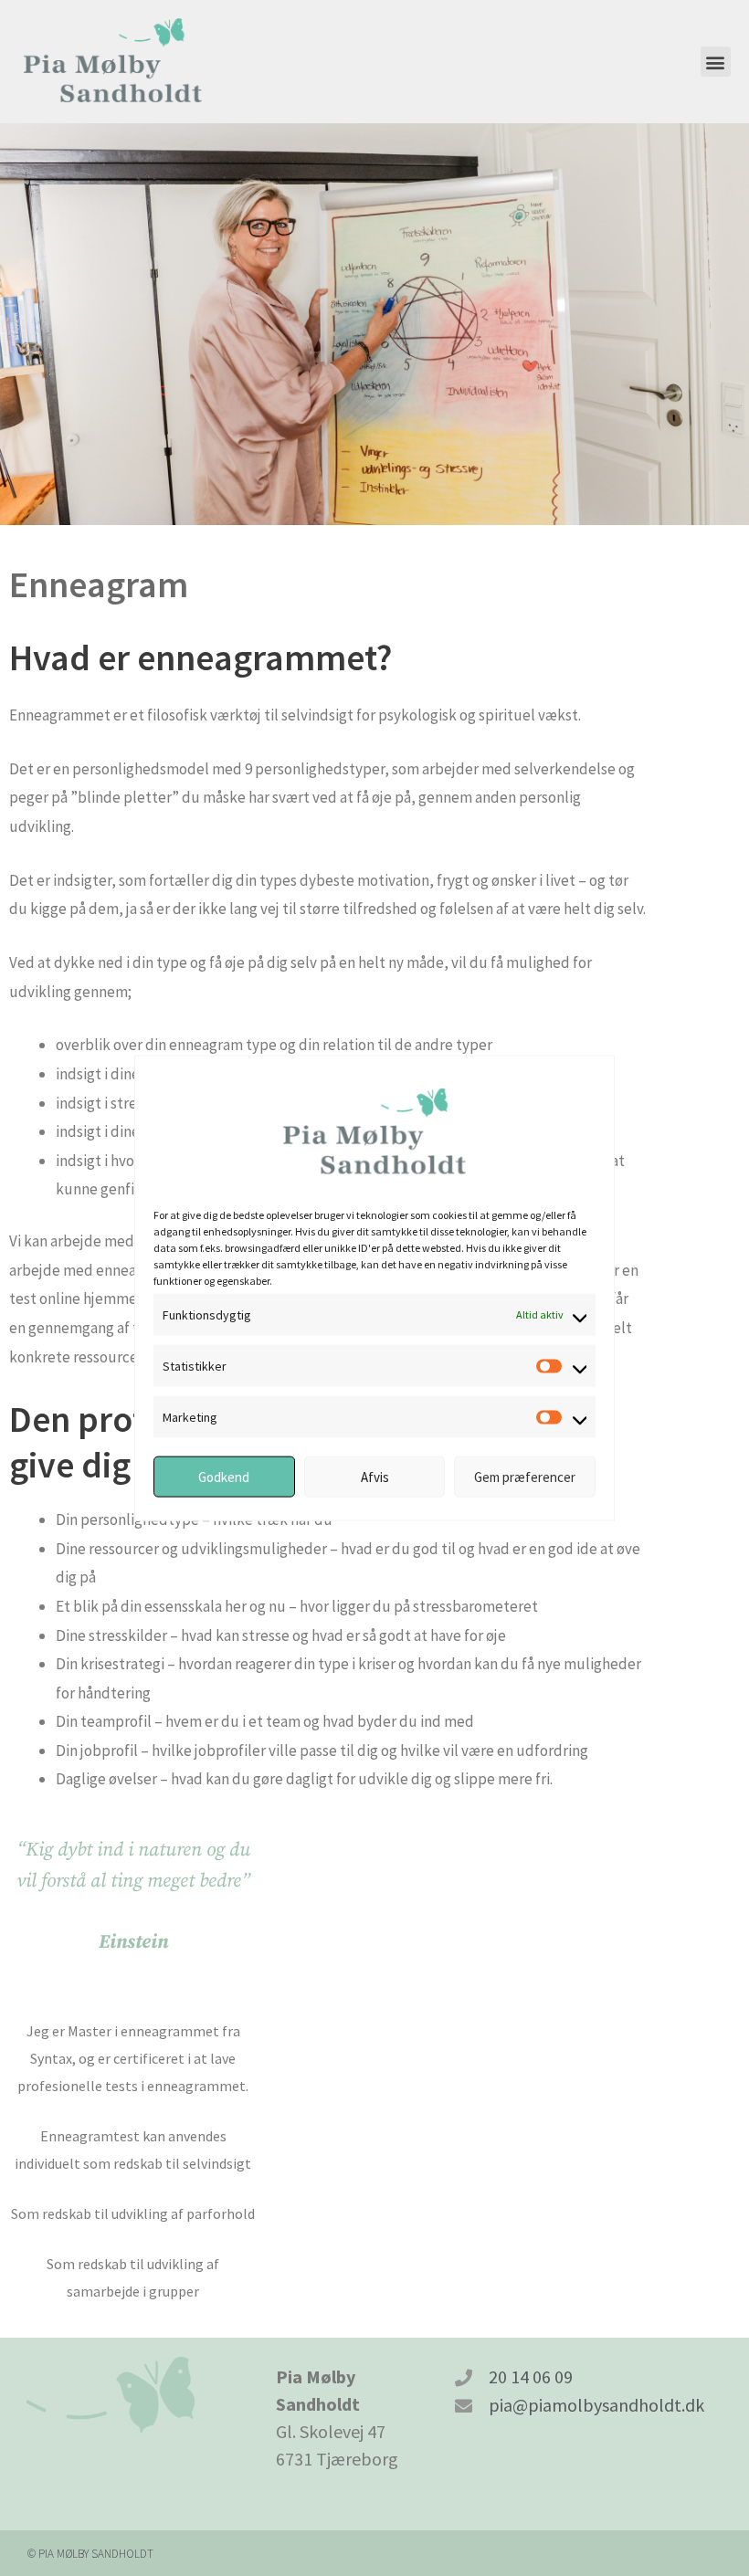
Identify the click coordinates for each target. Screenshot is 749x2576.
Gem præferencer (525, 1476)
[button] (716, 62)
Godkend (224, 1476)
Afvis (375, 1476)
